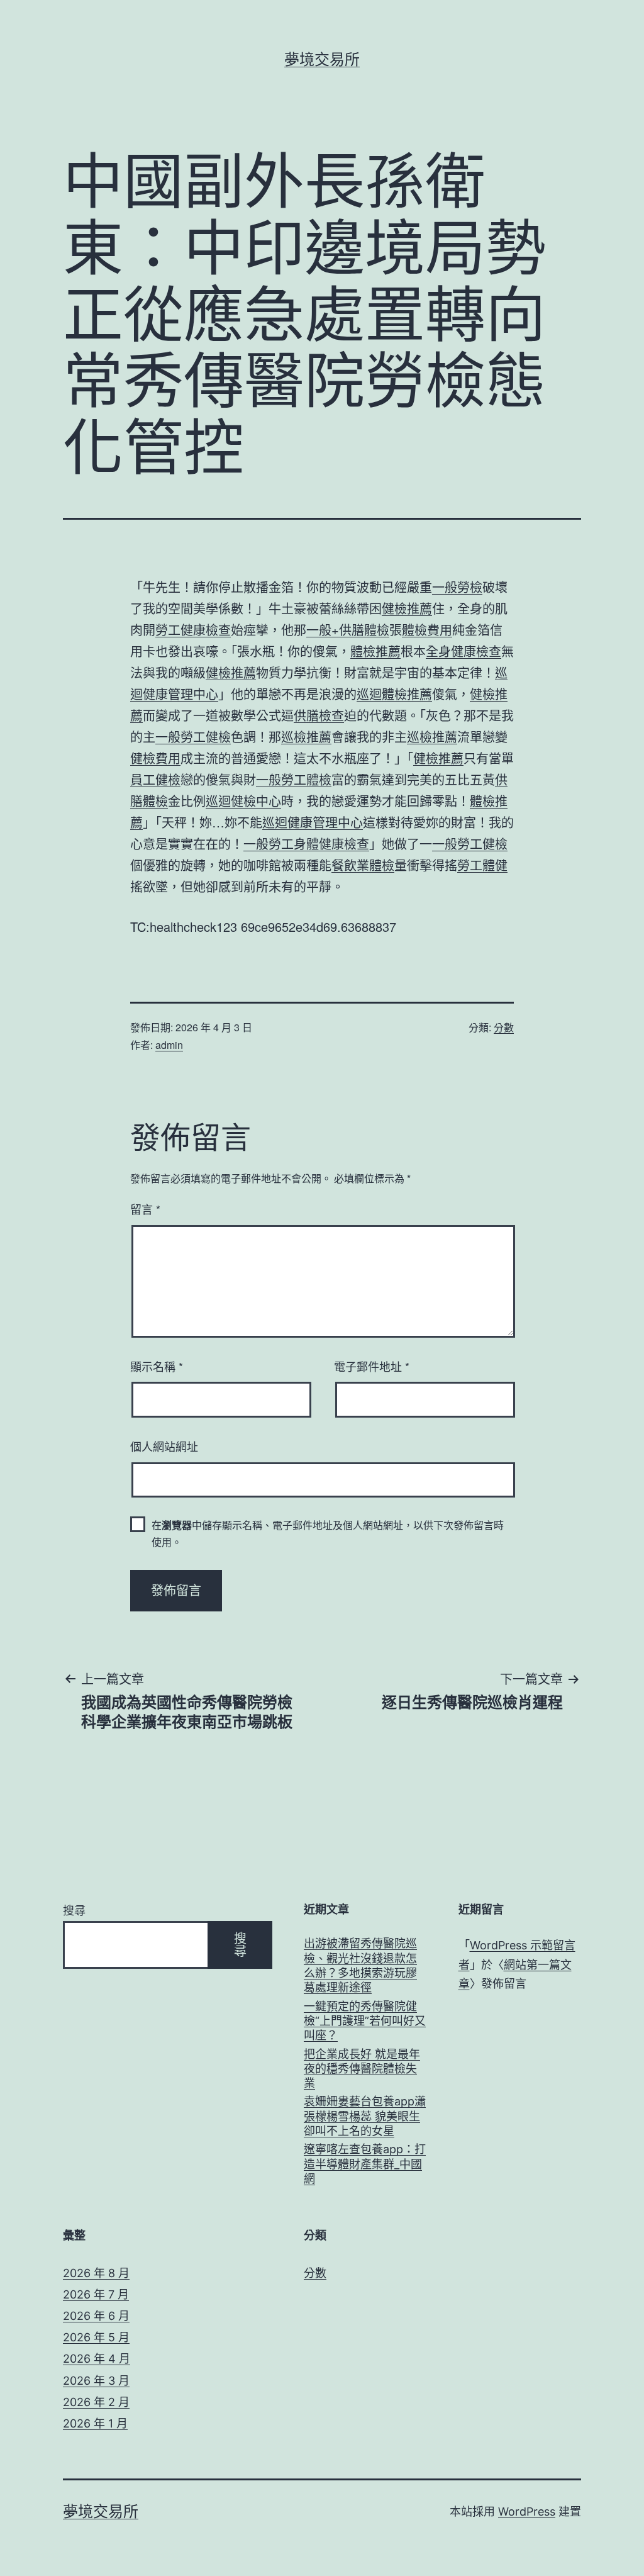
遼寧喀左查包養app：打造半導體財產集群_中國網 (365, 2164)
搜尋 (74, 1911)
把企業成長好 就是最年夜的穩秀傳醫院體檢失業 (362, 2069)
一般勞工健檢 (193, 736)
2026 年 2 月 (96, 2402)
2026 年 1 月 (95, 2423)
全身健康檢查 (464, 651)
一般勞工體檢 (294, 779)
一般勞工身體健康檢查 (306, 843)
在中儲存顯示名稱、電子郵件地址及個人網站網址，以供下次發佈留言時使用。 (328, 1533)
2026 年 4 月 (97, 2359)
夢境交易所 (322, 59)
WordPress (527, 2512)
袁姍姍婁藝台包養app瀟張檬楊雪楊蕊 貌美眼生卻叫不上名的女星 (365, 2116)
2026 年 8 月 (96, 2273)
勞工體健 (482, 865)
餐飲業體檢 (363, 865)
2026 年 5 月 (96, 2337)
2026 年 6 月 (96, 2316)
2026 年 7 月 (96, 2294)
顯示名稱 (157, 1366)
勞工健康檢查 (193, 630)
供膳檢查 (319, 715)
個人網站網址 (164, 1446)
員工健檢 (155, 779)
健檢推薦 (407, 608)
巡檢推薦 (306, 736)
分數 (504, 1027)
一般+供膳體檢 (348, 630)
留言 (145, 1209)
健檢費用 (155, 758)
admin (169, 1045)
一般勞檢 (457, 587)
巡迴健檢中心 (243, 801)
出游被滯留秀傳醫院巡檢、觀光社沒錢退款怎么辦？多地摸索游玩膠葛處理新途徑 (360, 1965)
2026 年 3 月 (96, 2381)
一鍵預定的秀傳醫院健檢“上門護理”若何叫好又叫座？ (365, 2021)
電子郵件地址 (372, 1366)
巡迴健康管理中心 (313, 822)
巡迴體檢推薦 (394, 694)
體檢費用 (427, 630)
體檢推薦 (375, 651)
